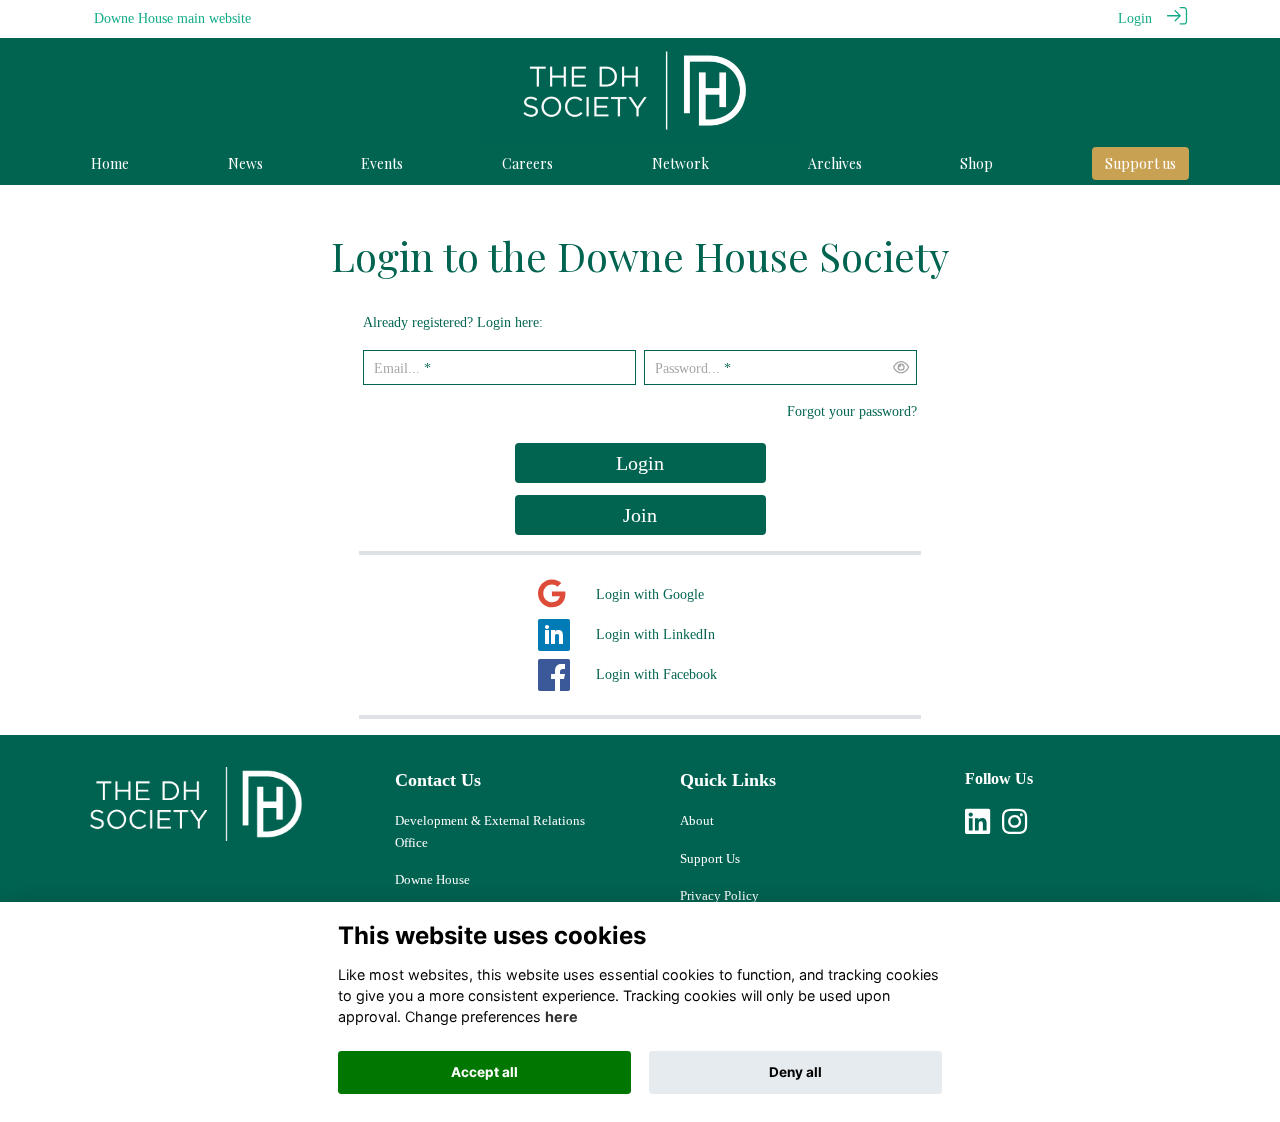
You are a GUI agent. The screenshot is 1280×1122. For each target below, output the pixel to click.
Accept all (484, 1072)
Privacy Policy (719, 895)
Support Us (710, 858)
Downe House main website (172, 18)
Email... (397, 368)
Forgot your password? (852, 411)
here (561, 1016)
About (697, 820)
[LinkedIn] (977, 827)
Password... (687, 368)
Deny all (795, 1072)
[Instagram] (1014, 827)
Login (1135, 18)
